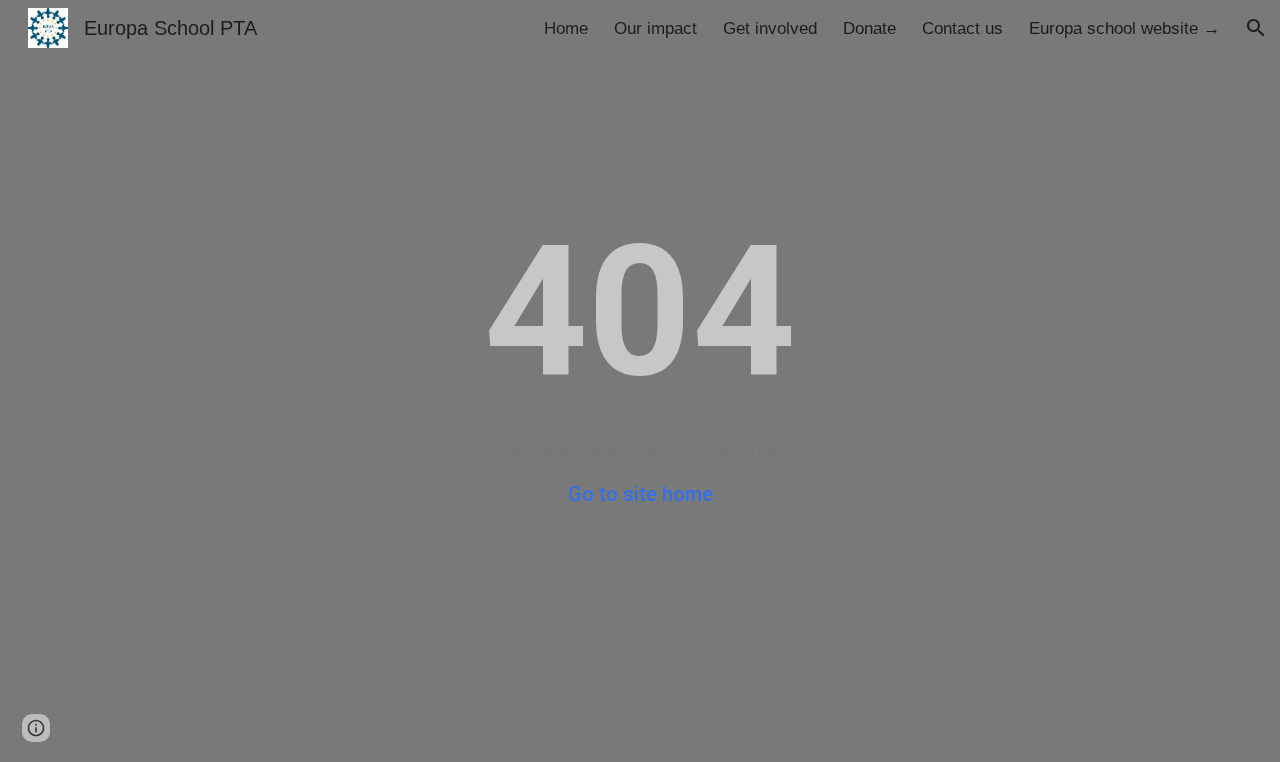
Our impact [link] (655, 28)
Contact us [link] (962, 28)
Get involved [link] (770, 28)
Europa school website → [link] (1124, 28)
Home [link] (566, 28)
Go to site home (640, 494)
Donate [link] (869, 28)
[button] (1256, 28)
